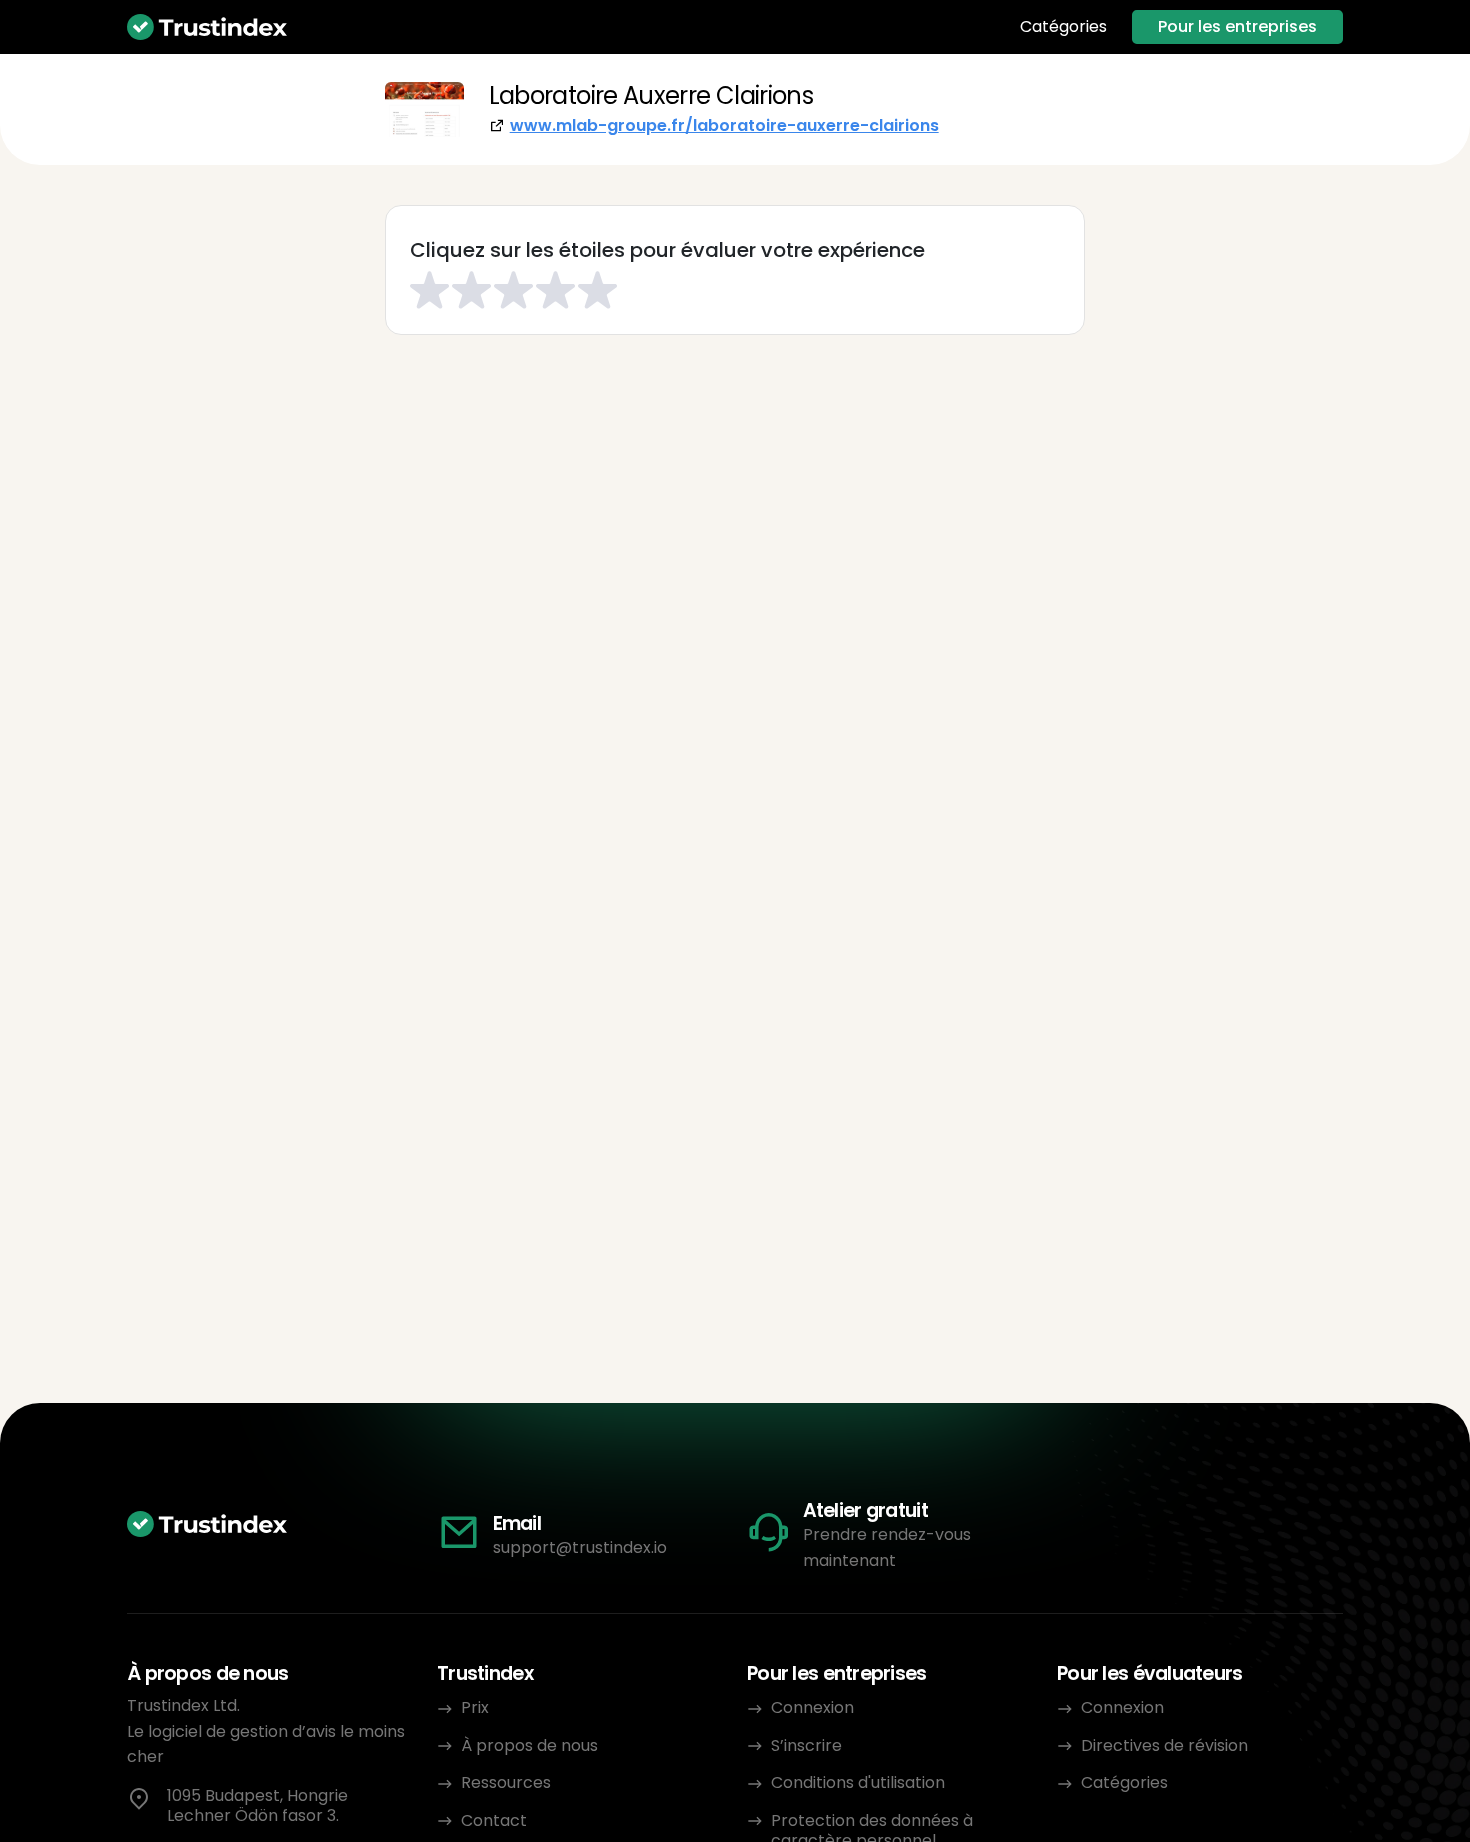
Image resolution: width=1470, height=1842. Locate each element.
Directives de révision (1164, 1745)
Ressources (506, 1782)
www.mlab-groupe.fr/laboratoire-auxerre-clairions (724, 125)
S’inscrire (806, 1745)
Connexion (812, 1707)
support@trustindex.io (580, 1547)
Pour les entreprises (1237, 26)
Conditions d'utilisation (858, 1782)
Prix (475, 1707)
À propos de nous (529, 1745)
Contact (494, 1820)
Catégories (1063, 27)
